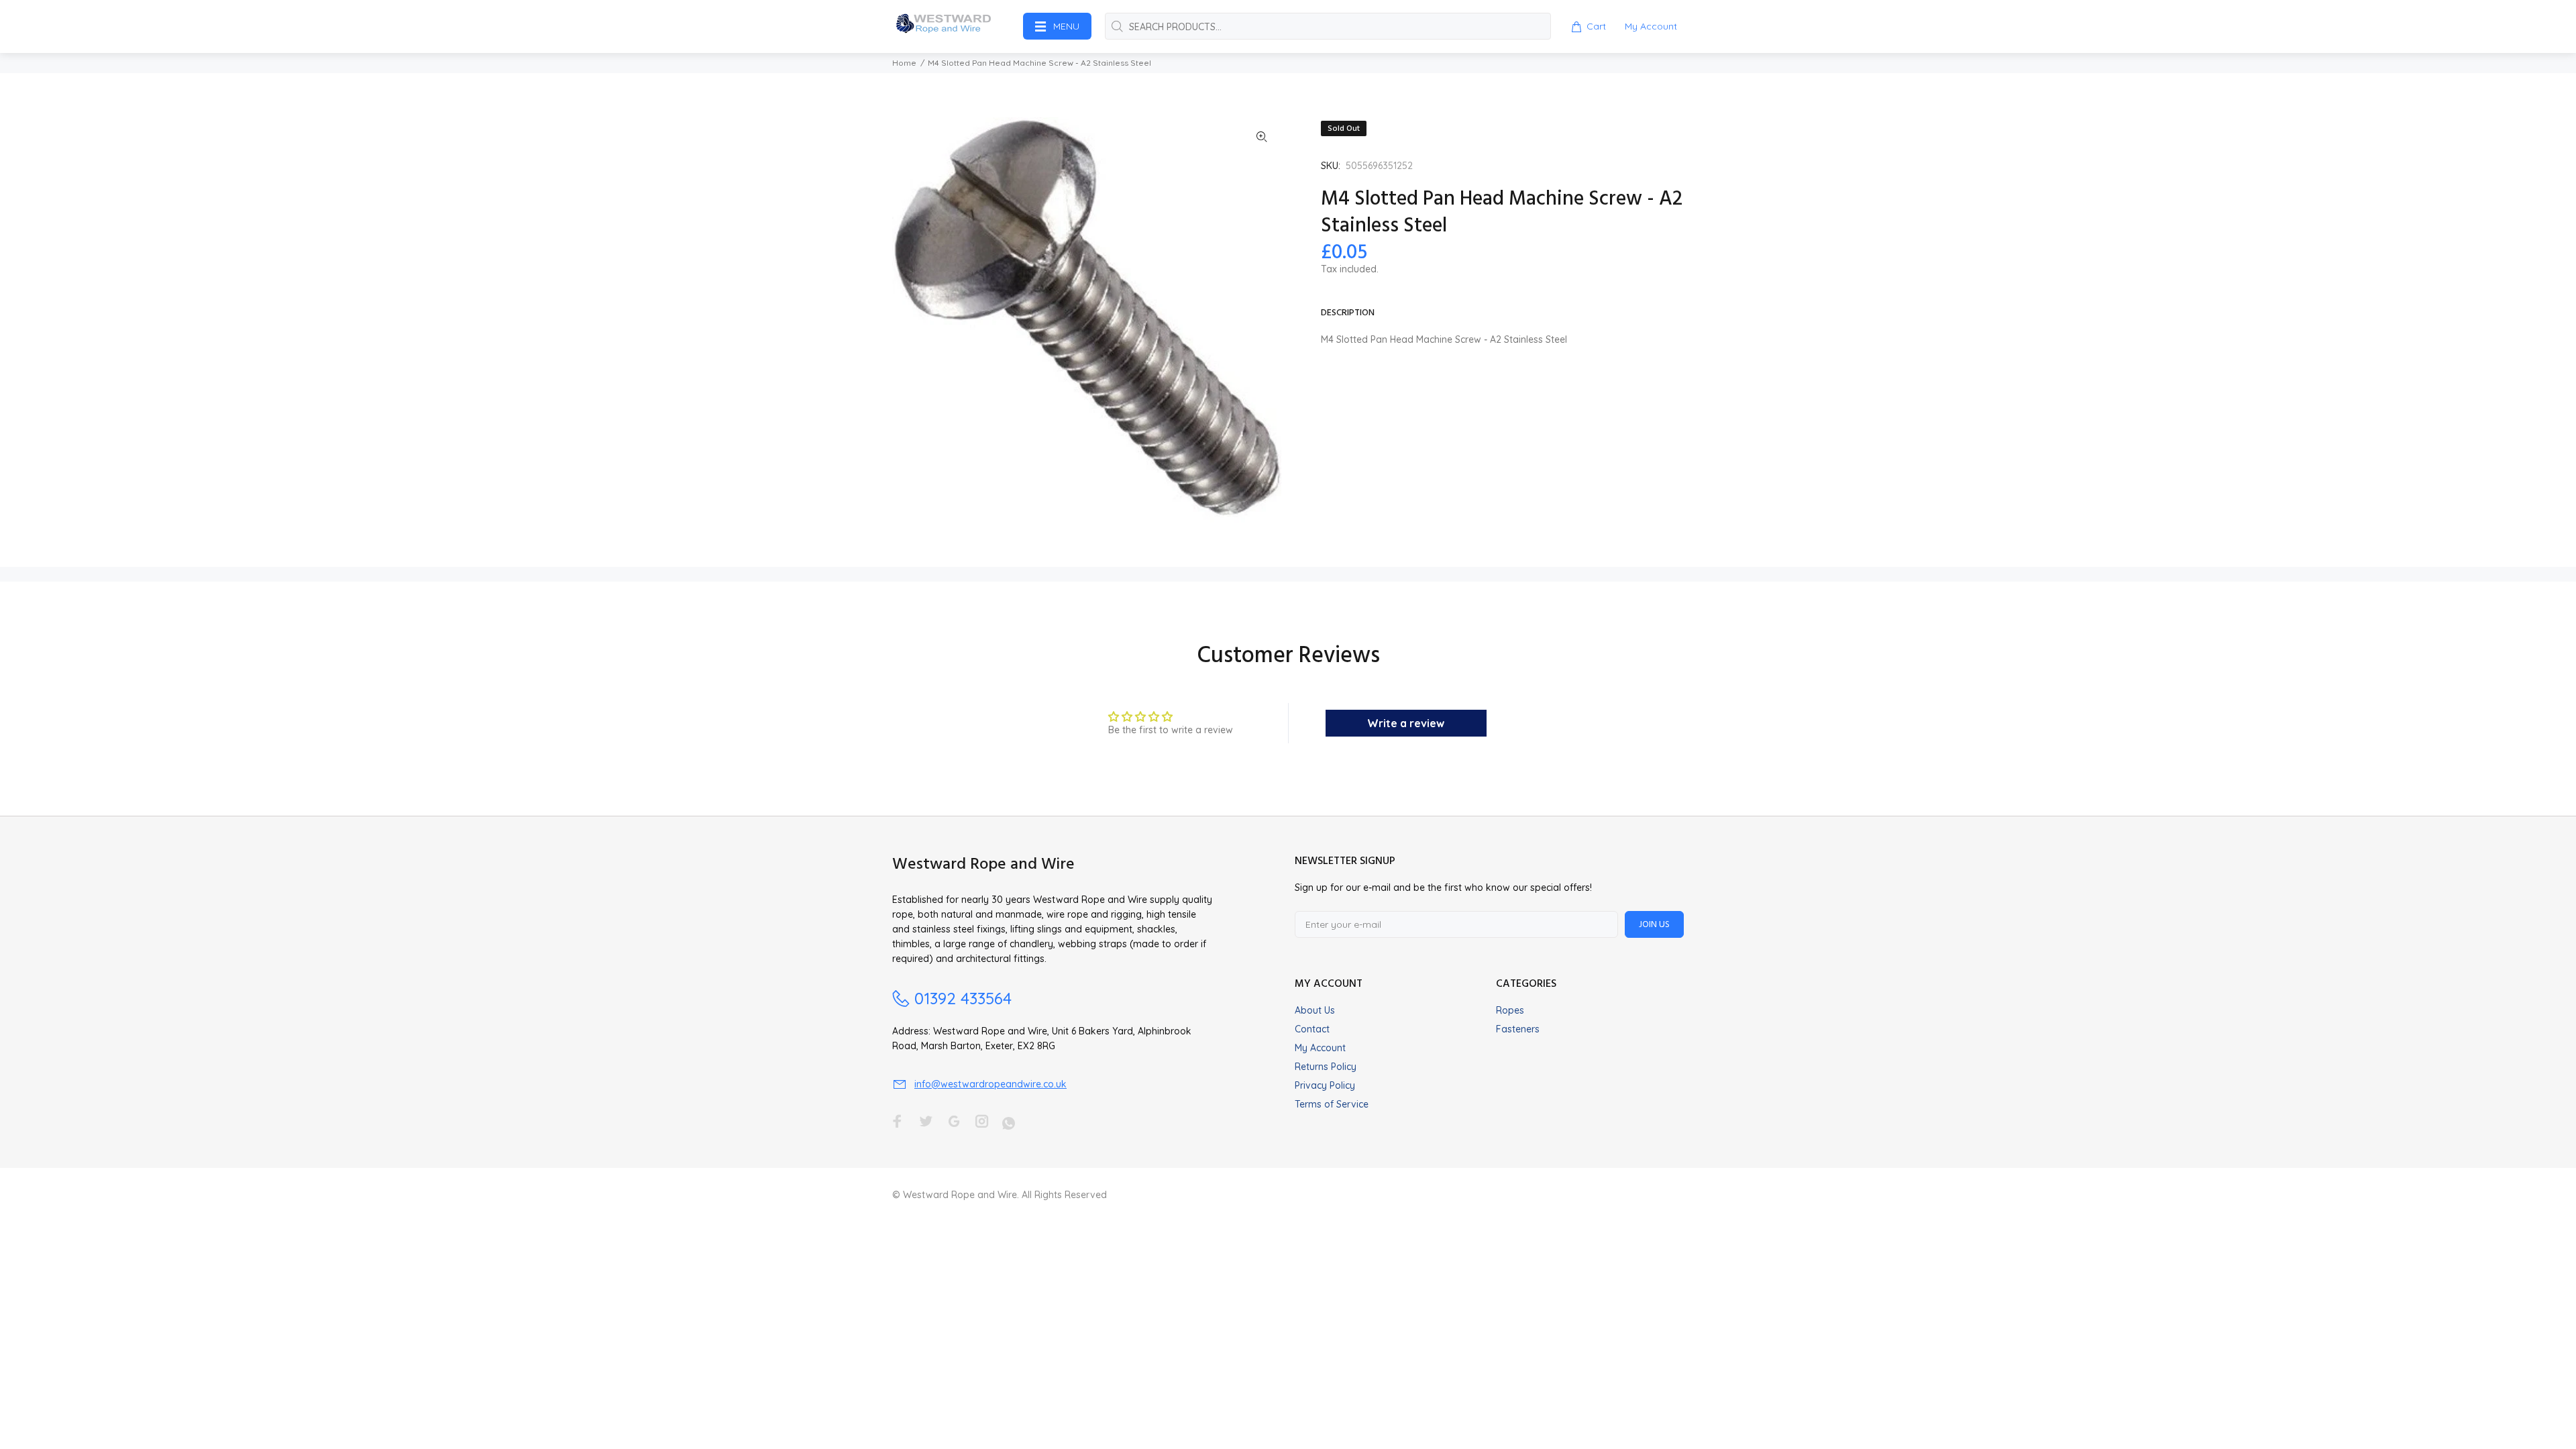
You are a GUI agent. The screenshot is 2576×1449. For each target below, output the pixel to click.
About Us (1315, 1010)
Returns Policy (1326, 1067)
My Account (1320, 1048)
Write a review (1406, 723)
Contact (1312, 1029)
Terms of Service (1332, 1104)
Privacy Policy (1325, 1085)
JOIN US (1654, 925)
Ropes (1510, 1010)
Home (904, 63)
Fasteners (1518, 1029)
